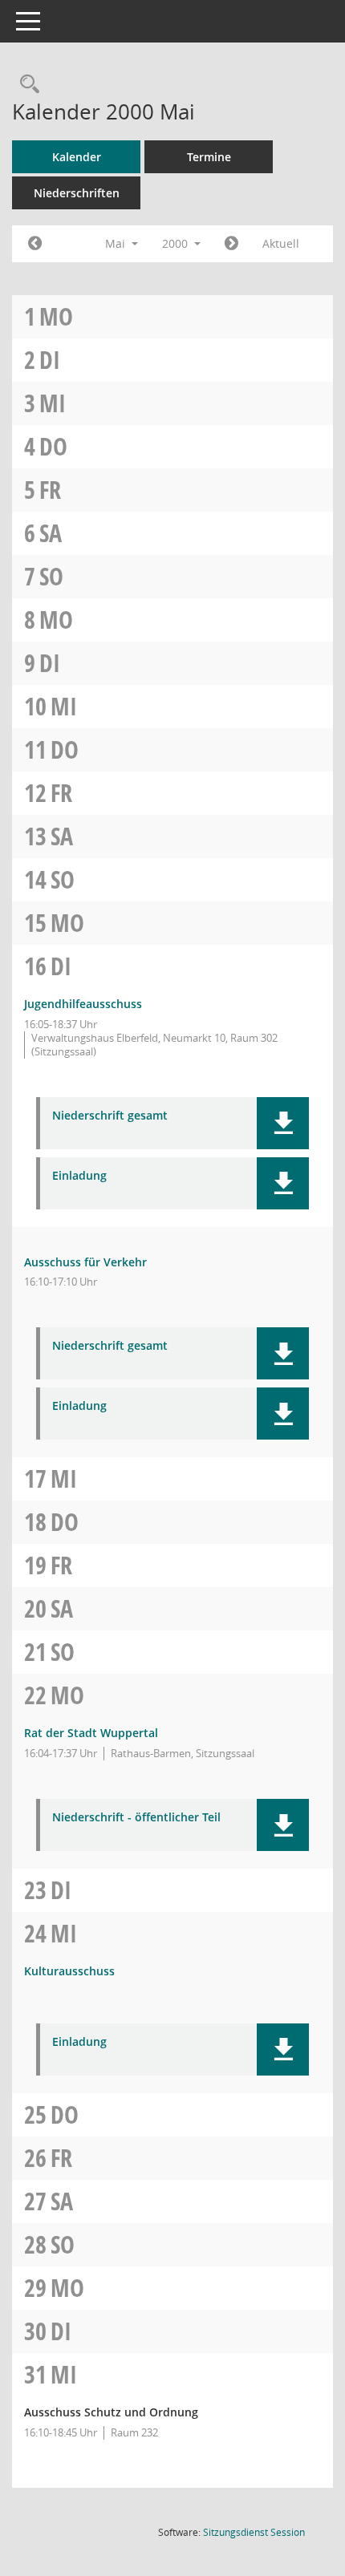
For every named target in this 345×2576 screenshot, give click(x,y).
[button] (283, 1123)
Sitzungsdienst (254, 2532)
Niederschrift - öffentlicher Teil (136, 1818)
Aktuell (281, 243)
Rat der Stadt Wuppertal (91, 1733)
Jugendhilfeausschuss (83, 1004)
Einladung (79, 1176)
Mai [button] (117, 243)
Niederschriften (77, 193)
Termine (209, 157)
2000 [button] (177, 243)
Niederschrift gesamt (110, 1116)
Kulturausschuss (69, 1971)
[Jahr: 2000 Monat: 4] (35, 244)
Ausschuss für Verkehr (85, 1262)
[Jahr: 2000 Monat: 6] (231, 244)
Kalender (77, 157)
